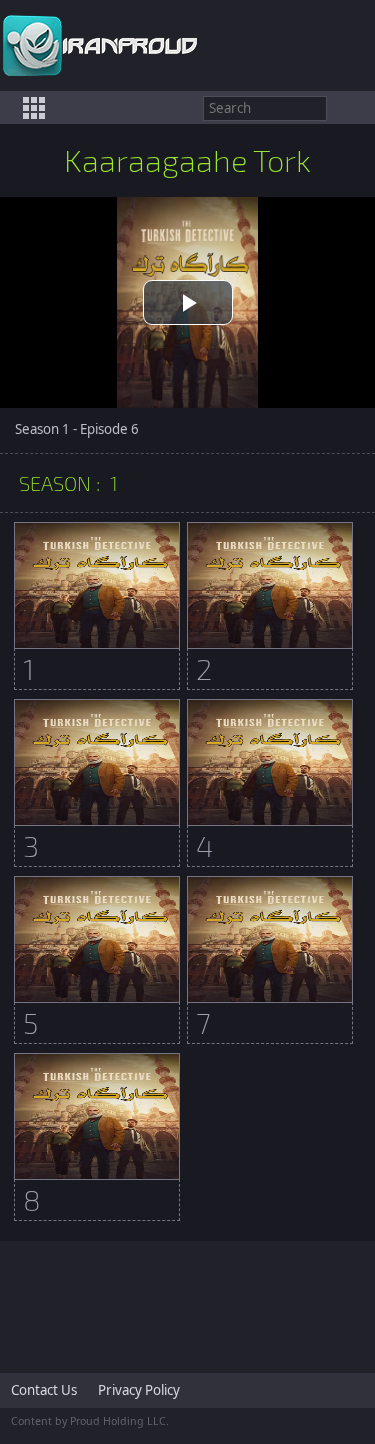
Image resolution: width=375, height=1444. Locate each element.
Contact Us (44, 1390)
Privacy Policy (139, 1390)
